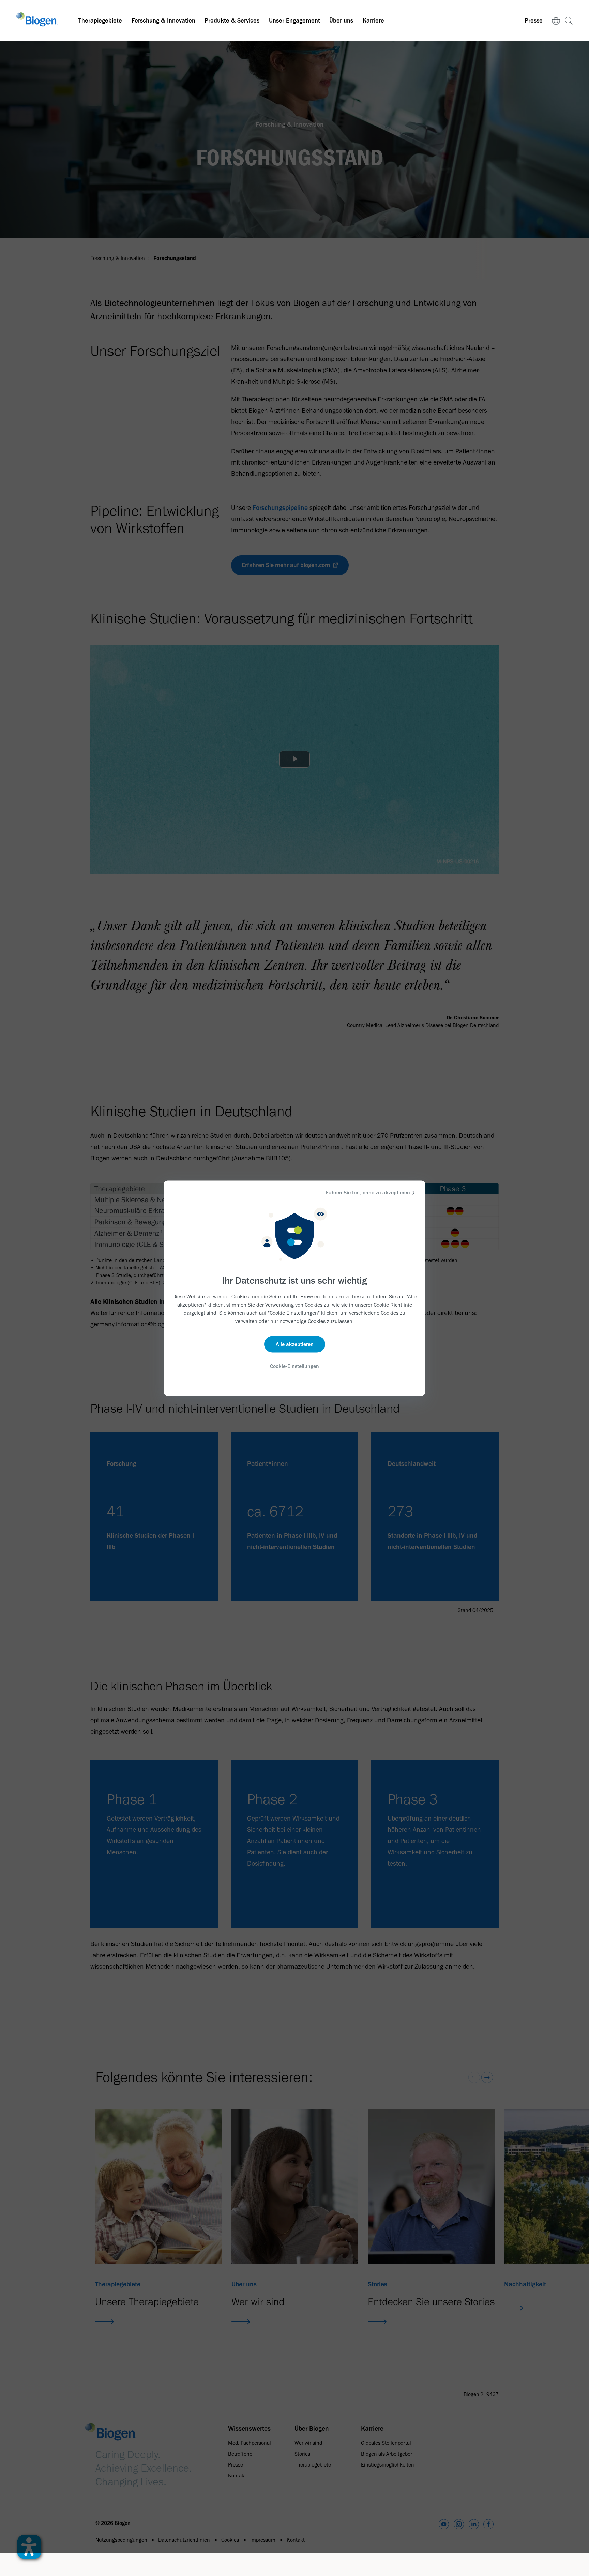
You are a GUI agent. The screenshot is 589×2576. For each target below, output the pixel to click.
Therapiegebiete (100, 20)
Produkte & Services (232, 20)
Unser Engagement (294, 20)
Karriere (373, 20)
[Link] (556, 21)
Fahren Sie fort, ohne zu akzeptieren (368, 1192)
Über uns (341, 20)
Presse (534, 20)
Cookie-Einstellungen (294, 1366)
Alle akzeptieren (295, 1344)
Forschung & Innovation (163, 20)
